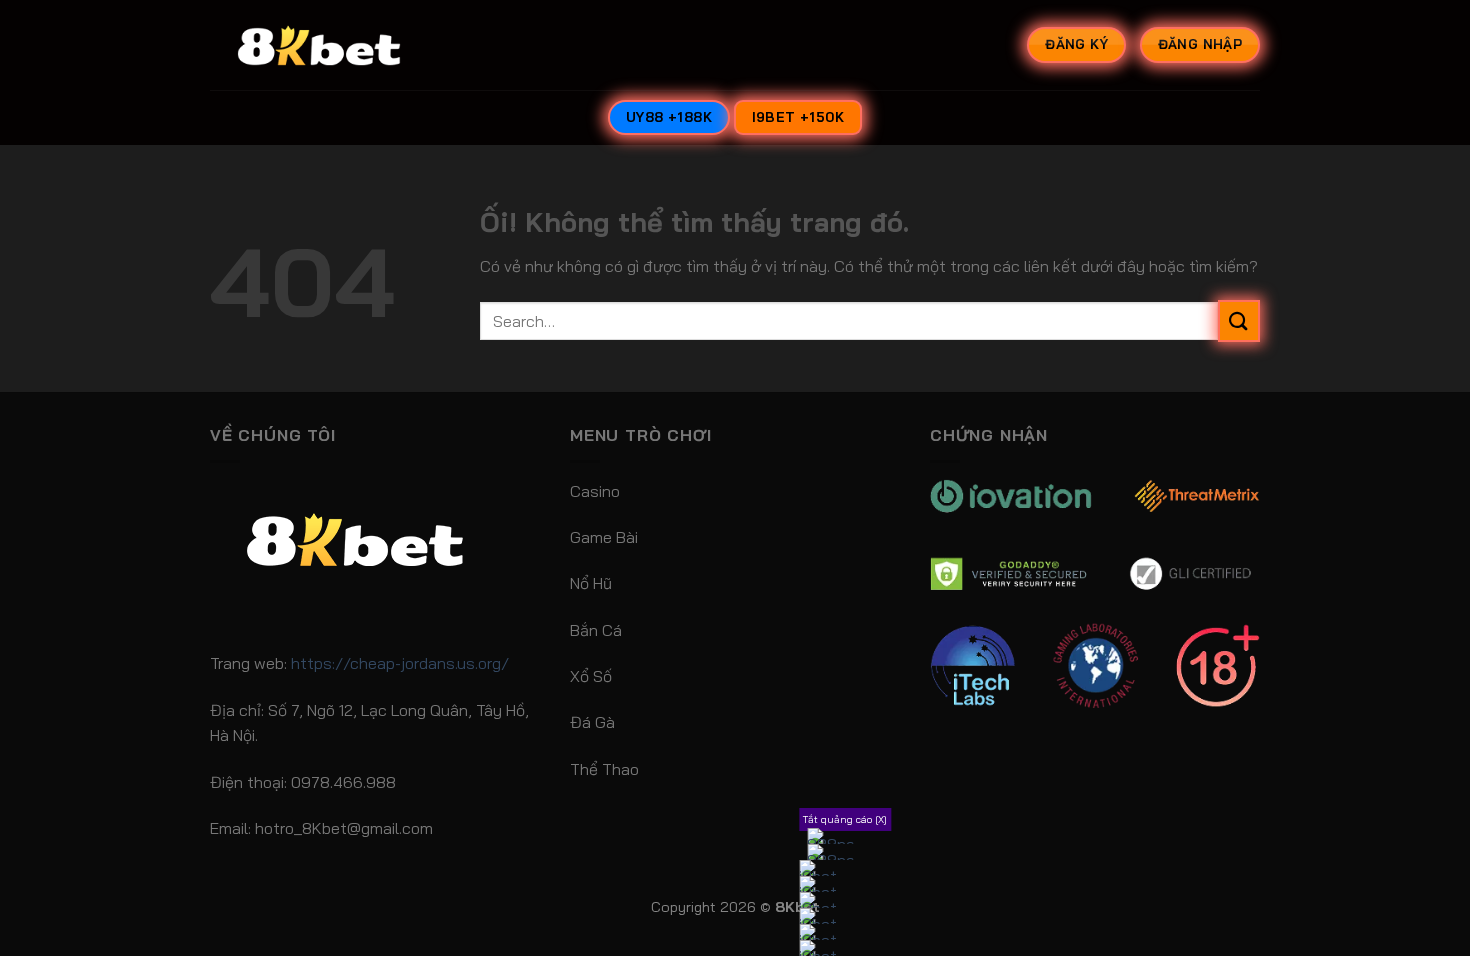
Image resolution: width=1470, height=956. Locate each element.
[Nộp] (1239, 320)
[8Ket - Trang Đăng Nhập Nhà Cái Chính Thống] (344, 45)
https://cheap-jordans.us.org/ (400, 663)
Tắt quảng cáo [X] (845, 819)
